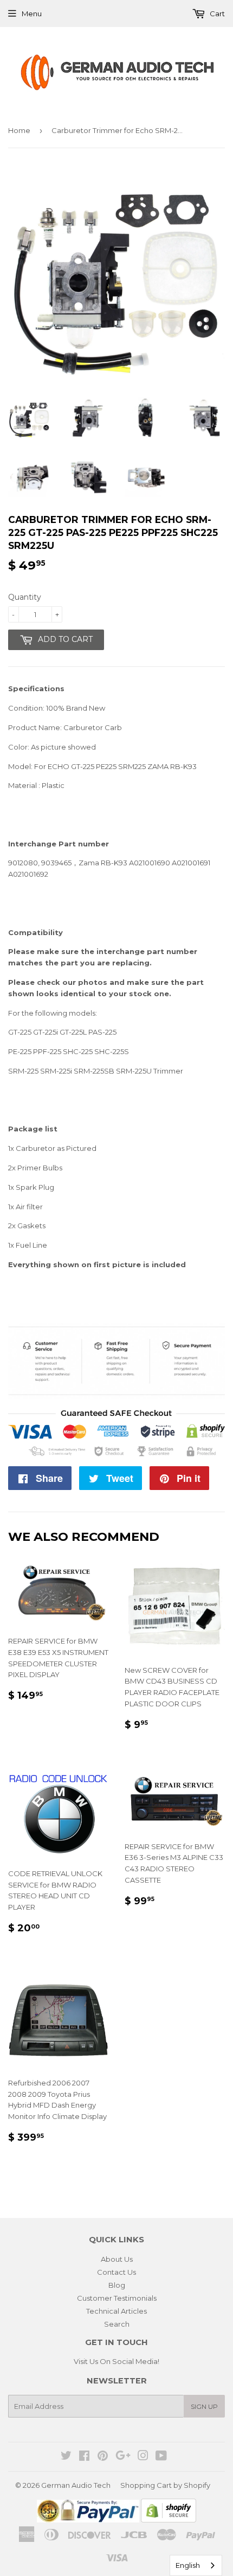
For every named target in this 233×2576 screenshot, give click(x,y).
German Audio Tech (76, 2485)
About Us (117, 2259)
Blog (117, 2285)
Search (117, 2324)
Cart (216, 14)
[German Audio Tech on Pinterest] (103, 2457)
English (188, 2565)
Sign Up (204, 2406)
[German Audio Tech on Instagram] (143, 2457)
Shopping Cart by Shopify (165, 2485)
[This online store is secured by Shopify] (169, 2520)
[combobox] (196, 2565)
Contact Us (116, 2272)
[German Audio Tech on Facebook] (84, 2457)
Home (19, 130)
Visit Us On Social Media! (116, 2361)
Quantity (25, 597)
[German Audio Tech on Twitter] (66, 2457)
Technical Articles (116, 2311)
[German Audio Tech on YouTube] (161, 2457)
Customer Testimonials (117, 2298)
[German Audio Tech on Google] (123, 2457)
